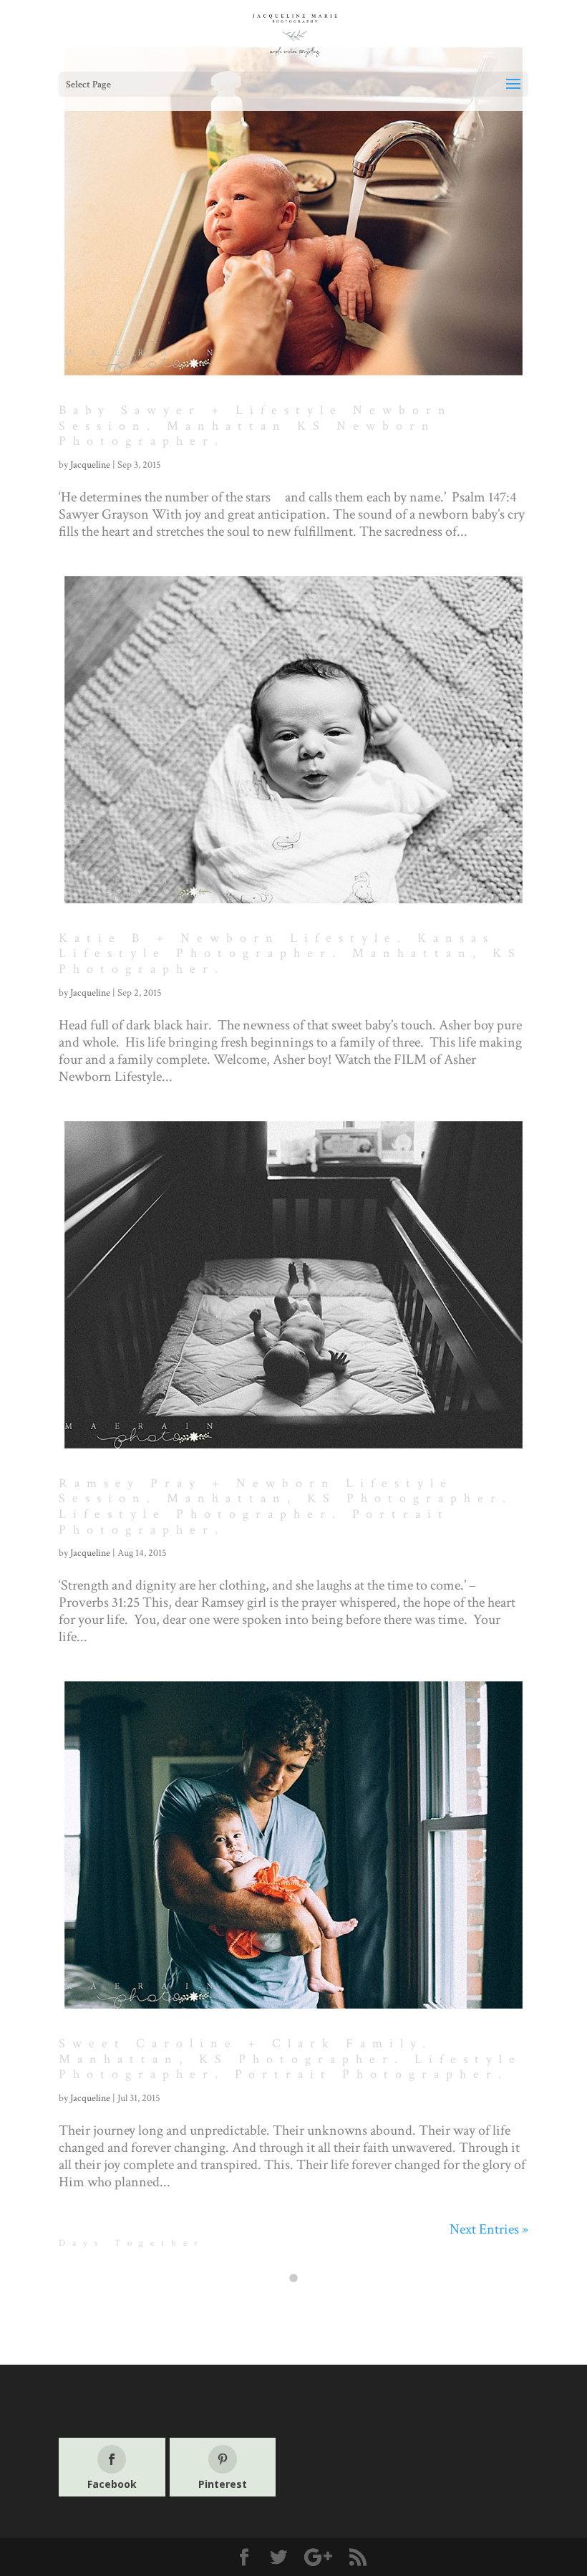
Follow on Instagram (302, 2304)
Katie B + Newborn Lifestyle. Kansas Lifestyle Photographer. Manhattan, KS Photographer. (290, 953)
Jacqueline (90, 465)
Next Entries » (489, 2229)
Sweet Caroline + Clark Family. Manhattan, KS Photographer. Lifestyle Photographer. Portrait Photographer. (290, 2059)
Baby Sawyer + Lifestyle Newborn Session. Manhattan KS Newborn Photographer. (256, 426)
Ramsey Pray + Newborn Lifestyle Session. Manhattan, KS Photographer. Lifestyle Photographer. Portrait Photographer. (286, 1506)
